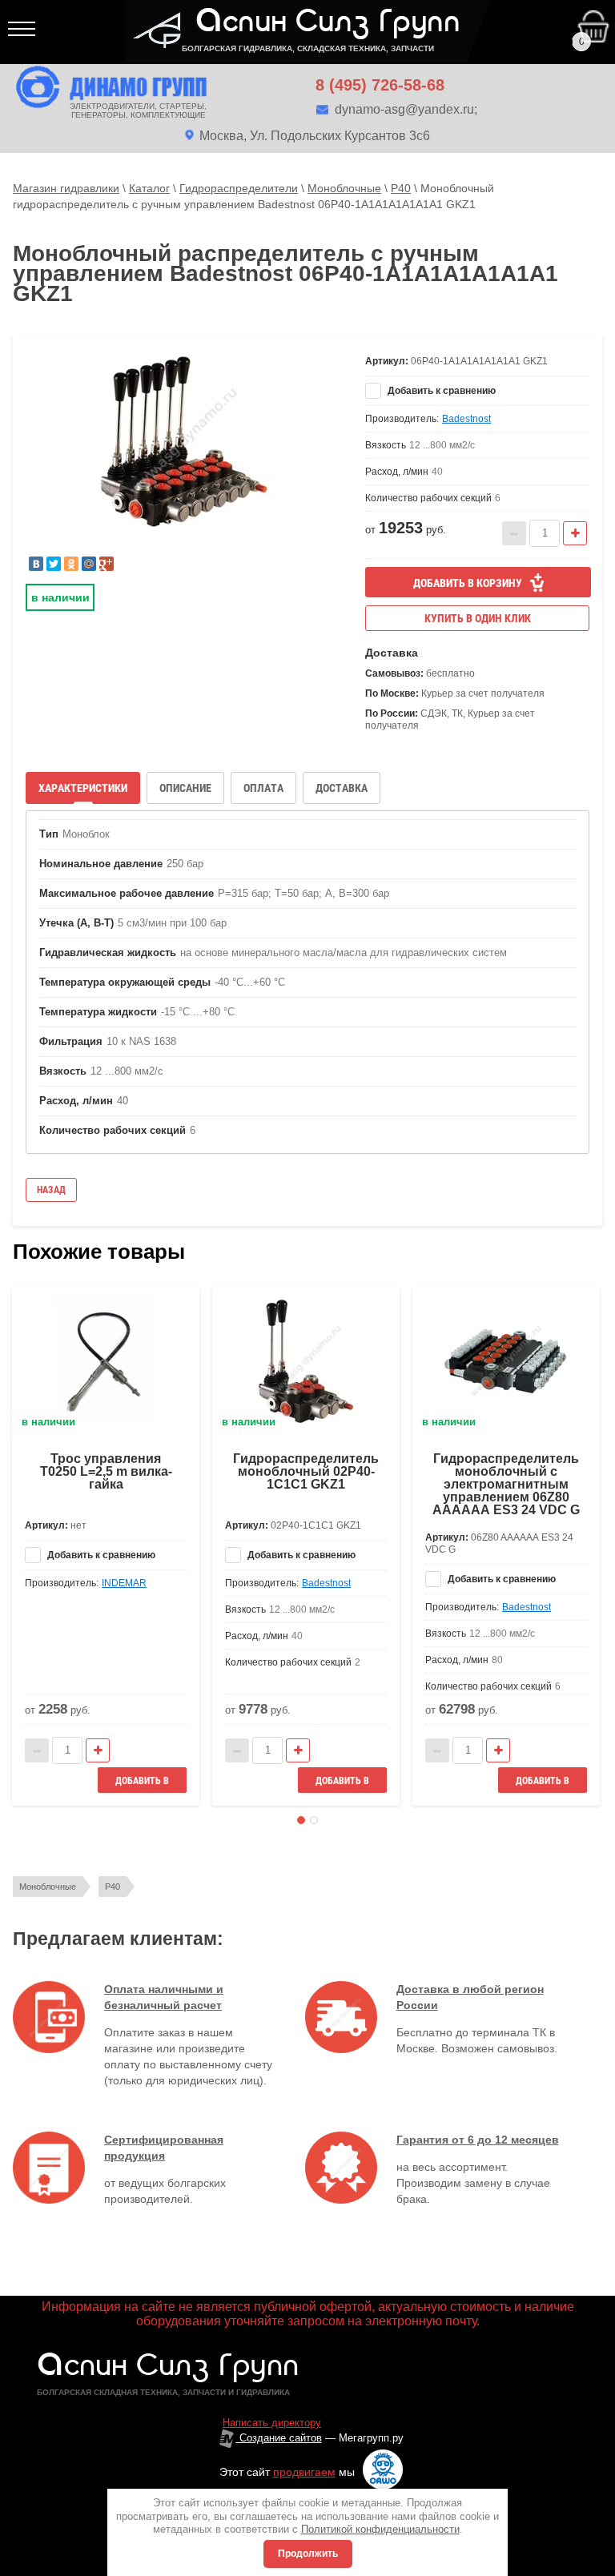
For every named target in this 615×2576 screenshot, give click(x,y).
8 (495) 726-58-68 (380, 85)
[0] (498, 15)
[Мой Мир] (89, 564)
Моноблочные (48, 1887)
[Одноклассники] (71, 564)
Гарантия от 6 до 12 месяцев (478, 2140)
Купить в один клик (478, 618)
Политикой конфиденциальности (380, 2529)
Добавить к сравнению (440, 391)
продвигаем (304, 2472)
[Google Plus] (107, 564)
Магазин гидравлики (66, 188)
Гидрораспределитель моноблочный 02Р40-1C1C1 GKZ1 (306, 1471)
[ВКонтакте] (36, 564)
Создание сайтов (279, 2438)
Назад (51, 1190)
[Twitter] (54, 564)
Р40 (113, 1887)
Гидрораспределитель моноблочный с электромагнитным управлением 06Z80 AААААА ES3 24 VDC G (506, 1484)
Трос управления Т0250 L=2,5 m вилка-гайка (106, 1471)
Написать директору (272, 2423)
